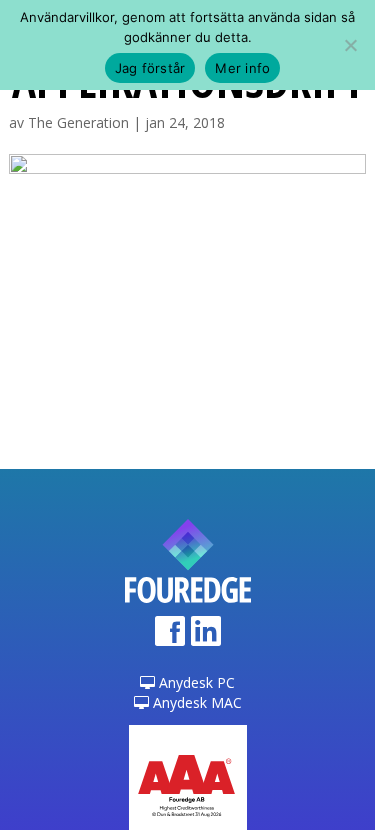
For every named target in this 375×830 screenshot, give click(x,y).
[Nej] (350, 45)
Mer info (242, 68)
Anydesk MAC (195, 702)
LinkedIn (206, 637)
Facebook (170, 637)
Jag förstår (150, 68)
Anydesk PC (195, 682)
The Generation (78, 122)
